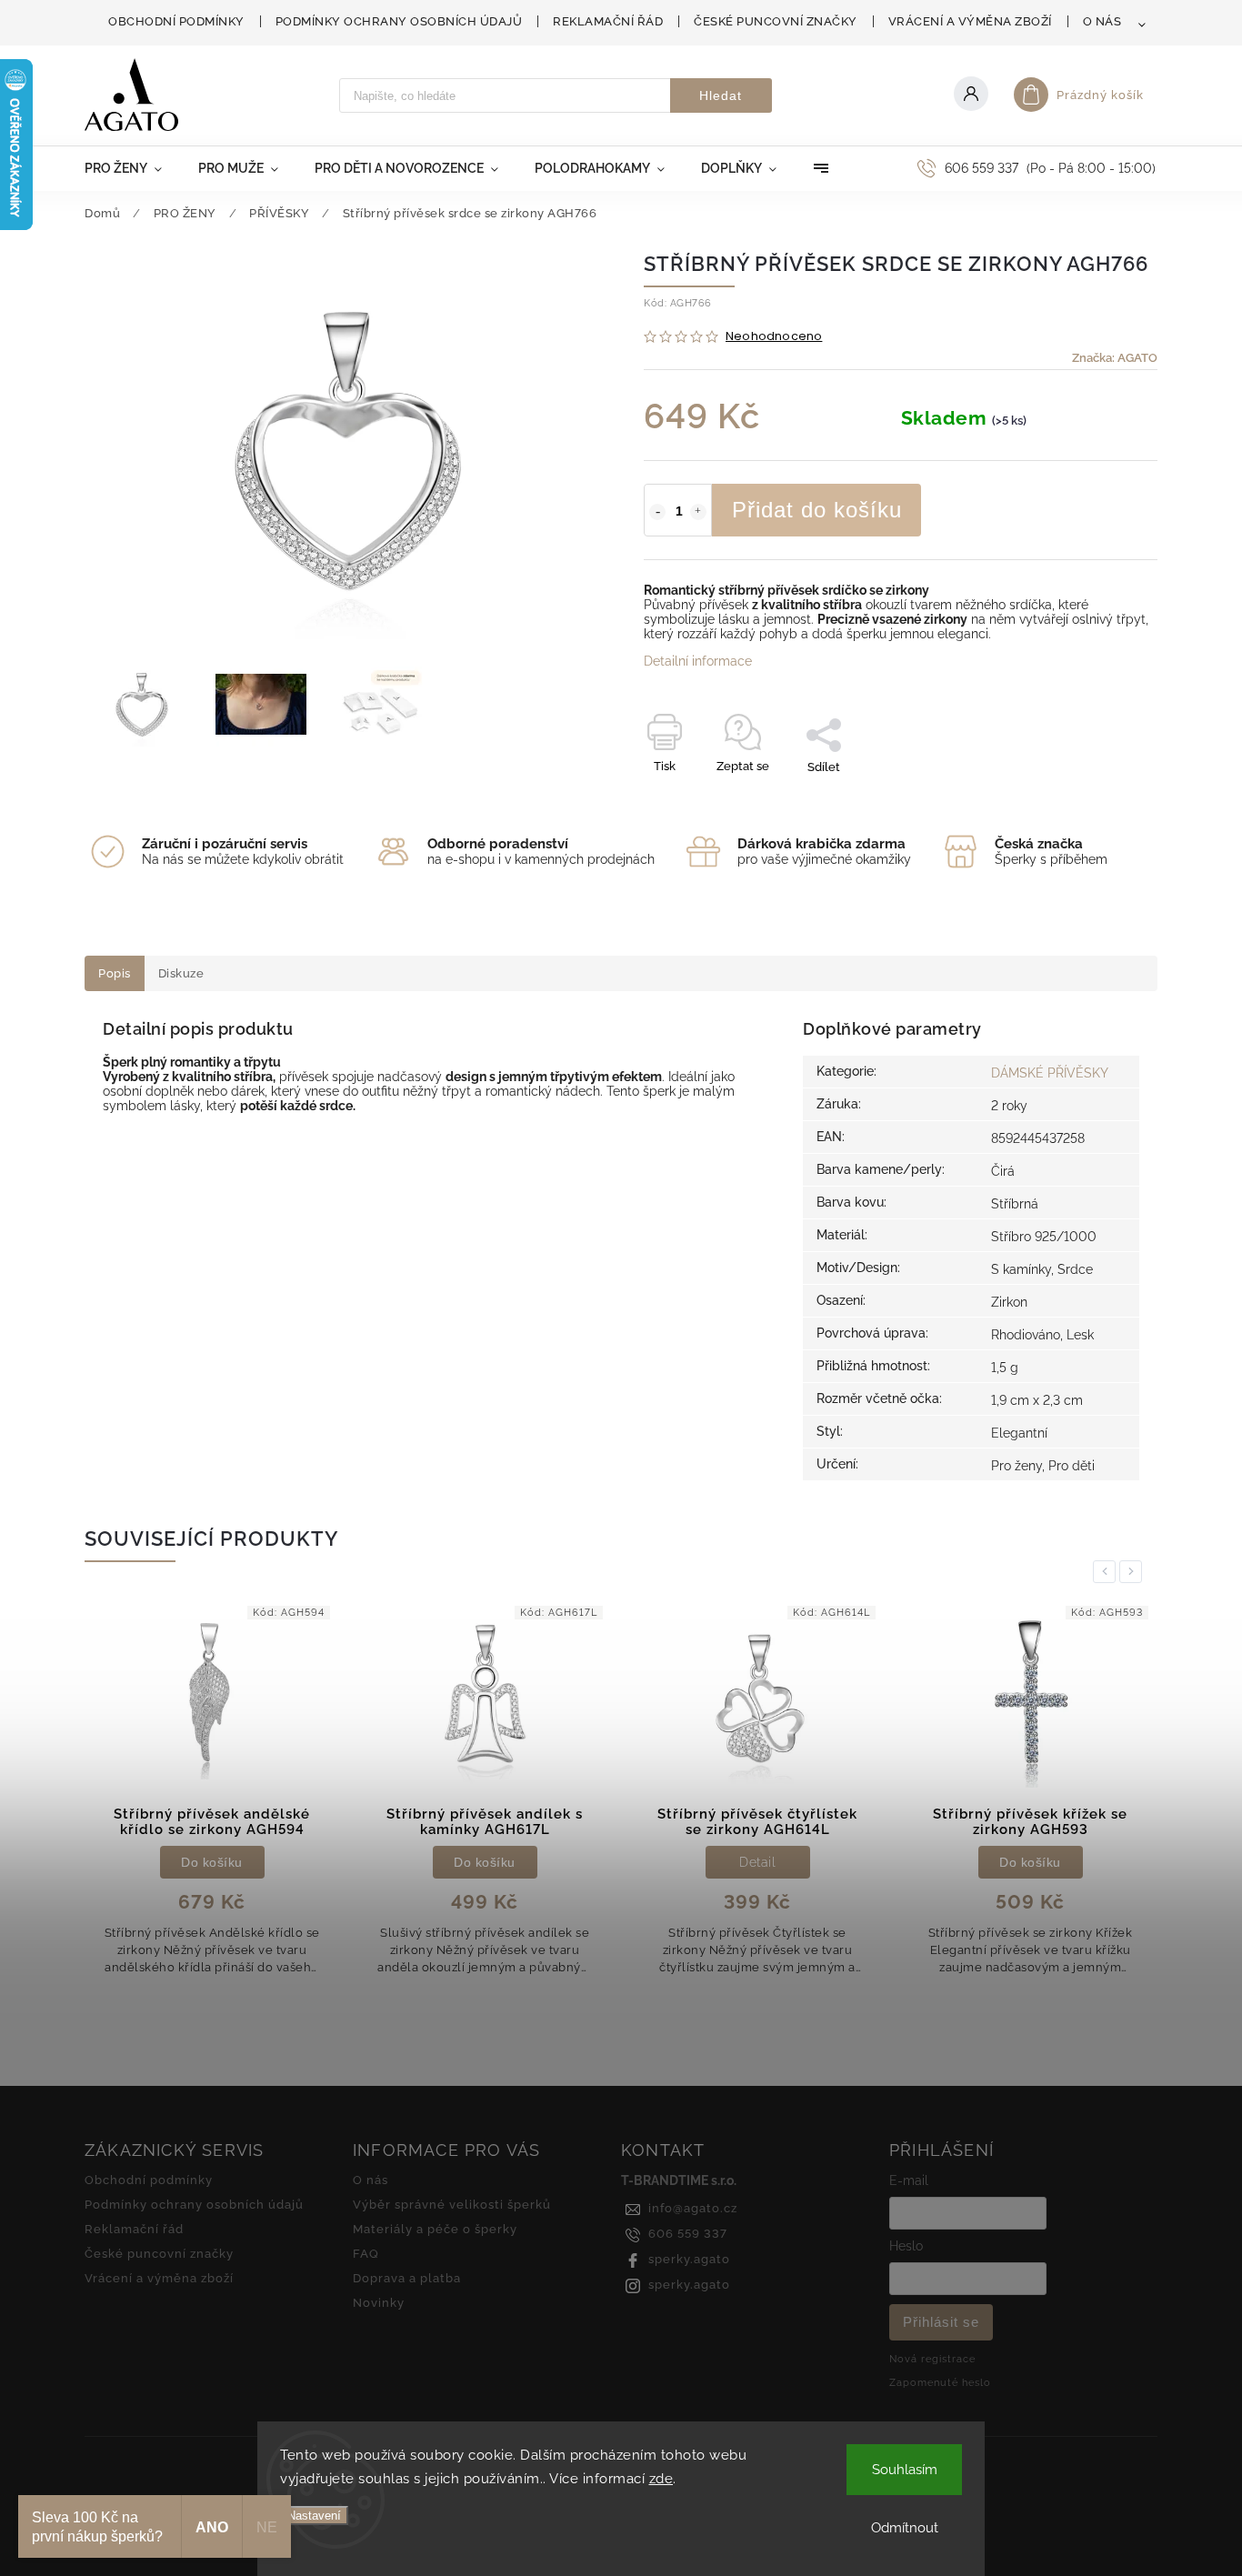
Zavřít (1100, 799)
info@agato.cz (693, 2208)
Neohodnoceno (774, 337)
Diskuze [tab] (181, 973)
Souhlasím (905, 2470)
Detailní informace (698, 661)
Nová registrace (932, 2359)
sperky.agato (689, 2259)
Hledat (721, 95)
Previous (1107, 1572)
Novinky (379, 2303)
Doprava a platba (407, 2278)
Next (1134, 1572)
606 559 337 (688, 2234)
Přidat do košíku (817, 510)
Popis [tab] (115, 973)
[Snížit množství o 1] (657, 512)
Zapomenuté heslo (940, 2382)
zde (661, 2479)
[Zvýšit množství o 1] (698, 512)
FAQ (366, 2254)
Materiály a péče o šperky (435, 2229)
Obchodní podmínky (176, 21)
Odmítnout (905, 2528)
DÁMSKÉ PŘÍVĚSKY (1050, 1073)
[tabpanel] (212, 1796)
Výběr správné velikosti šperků (452, 2205)
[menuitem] (132, 168)
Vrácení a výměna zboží (970, 21)
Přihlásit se (941, 2322)
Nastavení (314, 2516)
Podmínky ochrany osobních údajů (399, 21)
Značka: (1115, 358)
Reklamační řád (608, 21)
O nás (1102, 21)
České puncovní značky (776, 21)
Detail (757, 1862)
